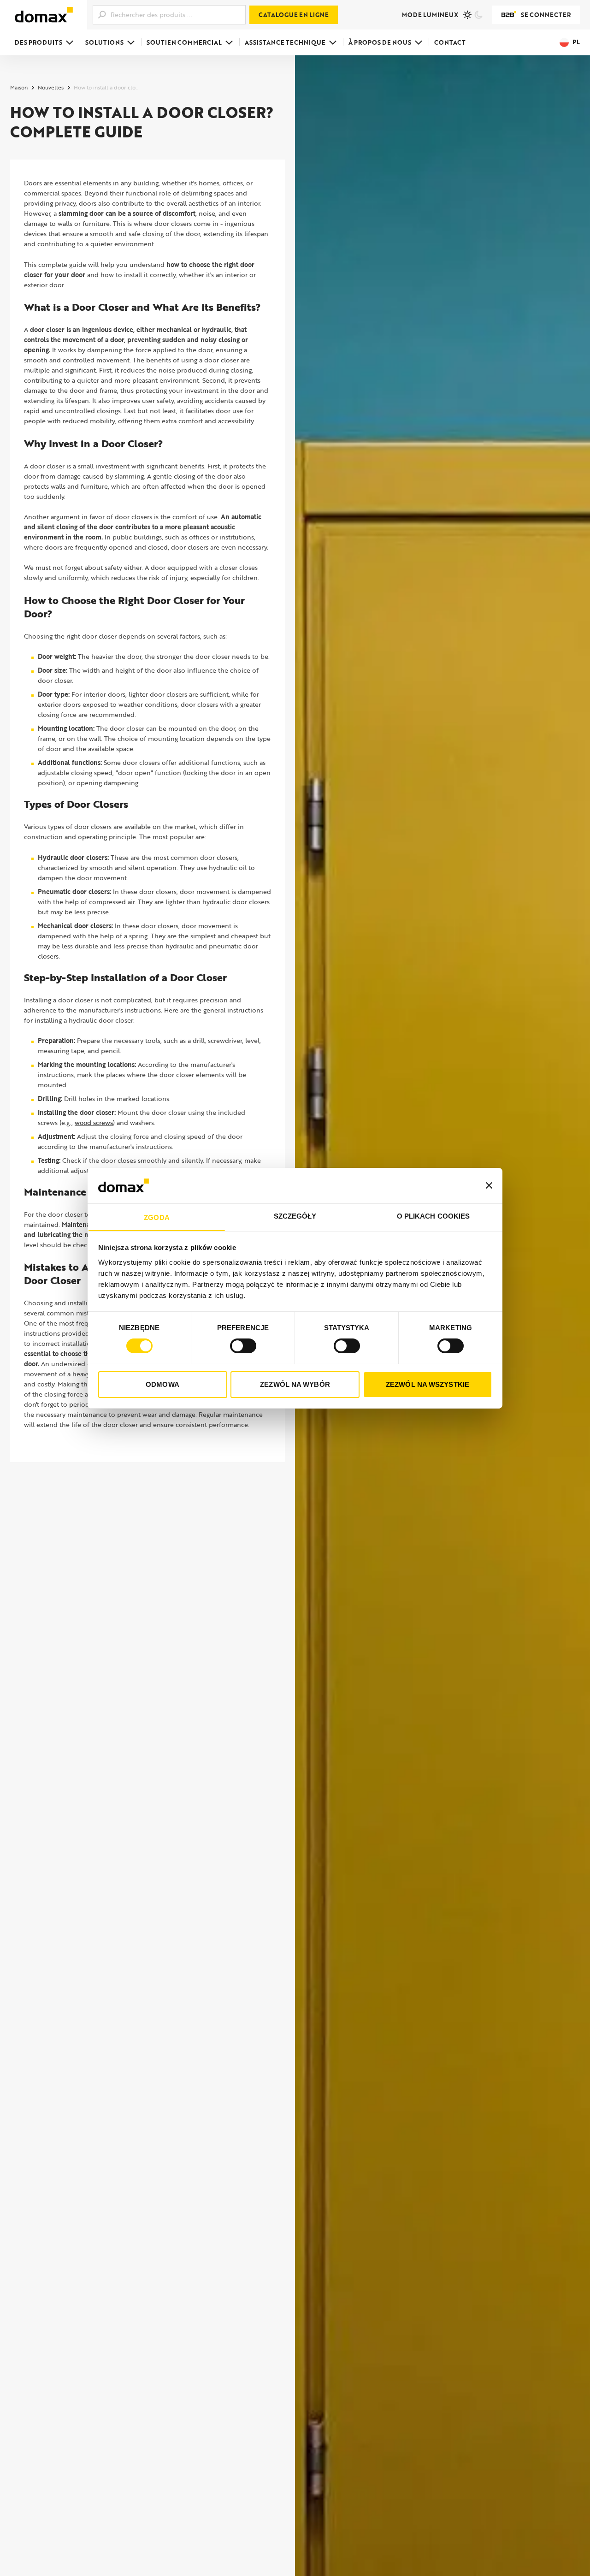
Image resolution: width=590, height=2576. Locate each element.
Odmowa (162, 1384)
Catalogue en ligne (294, 15)
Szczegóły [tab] (295, 1216)
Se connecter (546, 15)
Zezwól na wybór (295, 1384)
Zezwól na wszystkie (428, 1384)
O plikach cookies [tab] (434, 1216)
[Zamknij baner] (489, 1185)
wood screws (94, 1122)
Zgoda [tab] (157, 1217)
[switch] (243, 1346)
